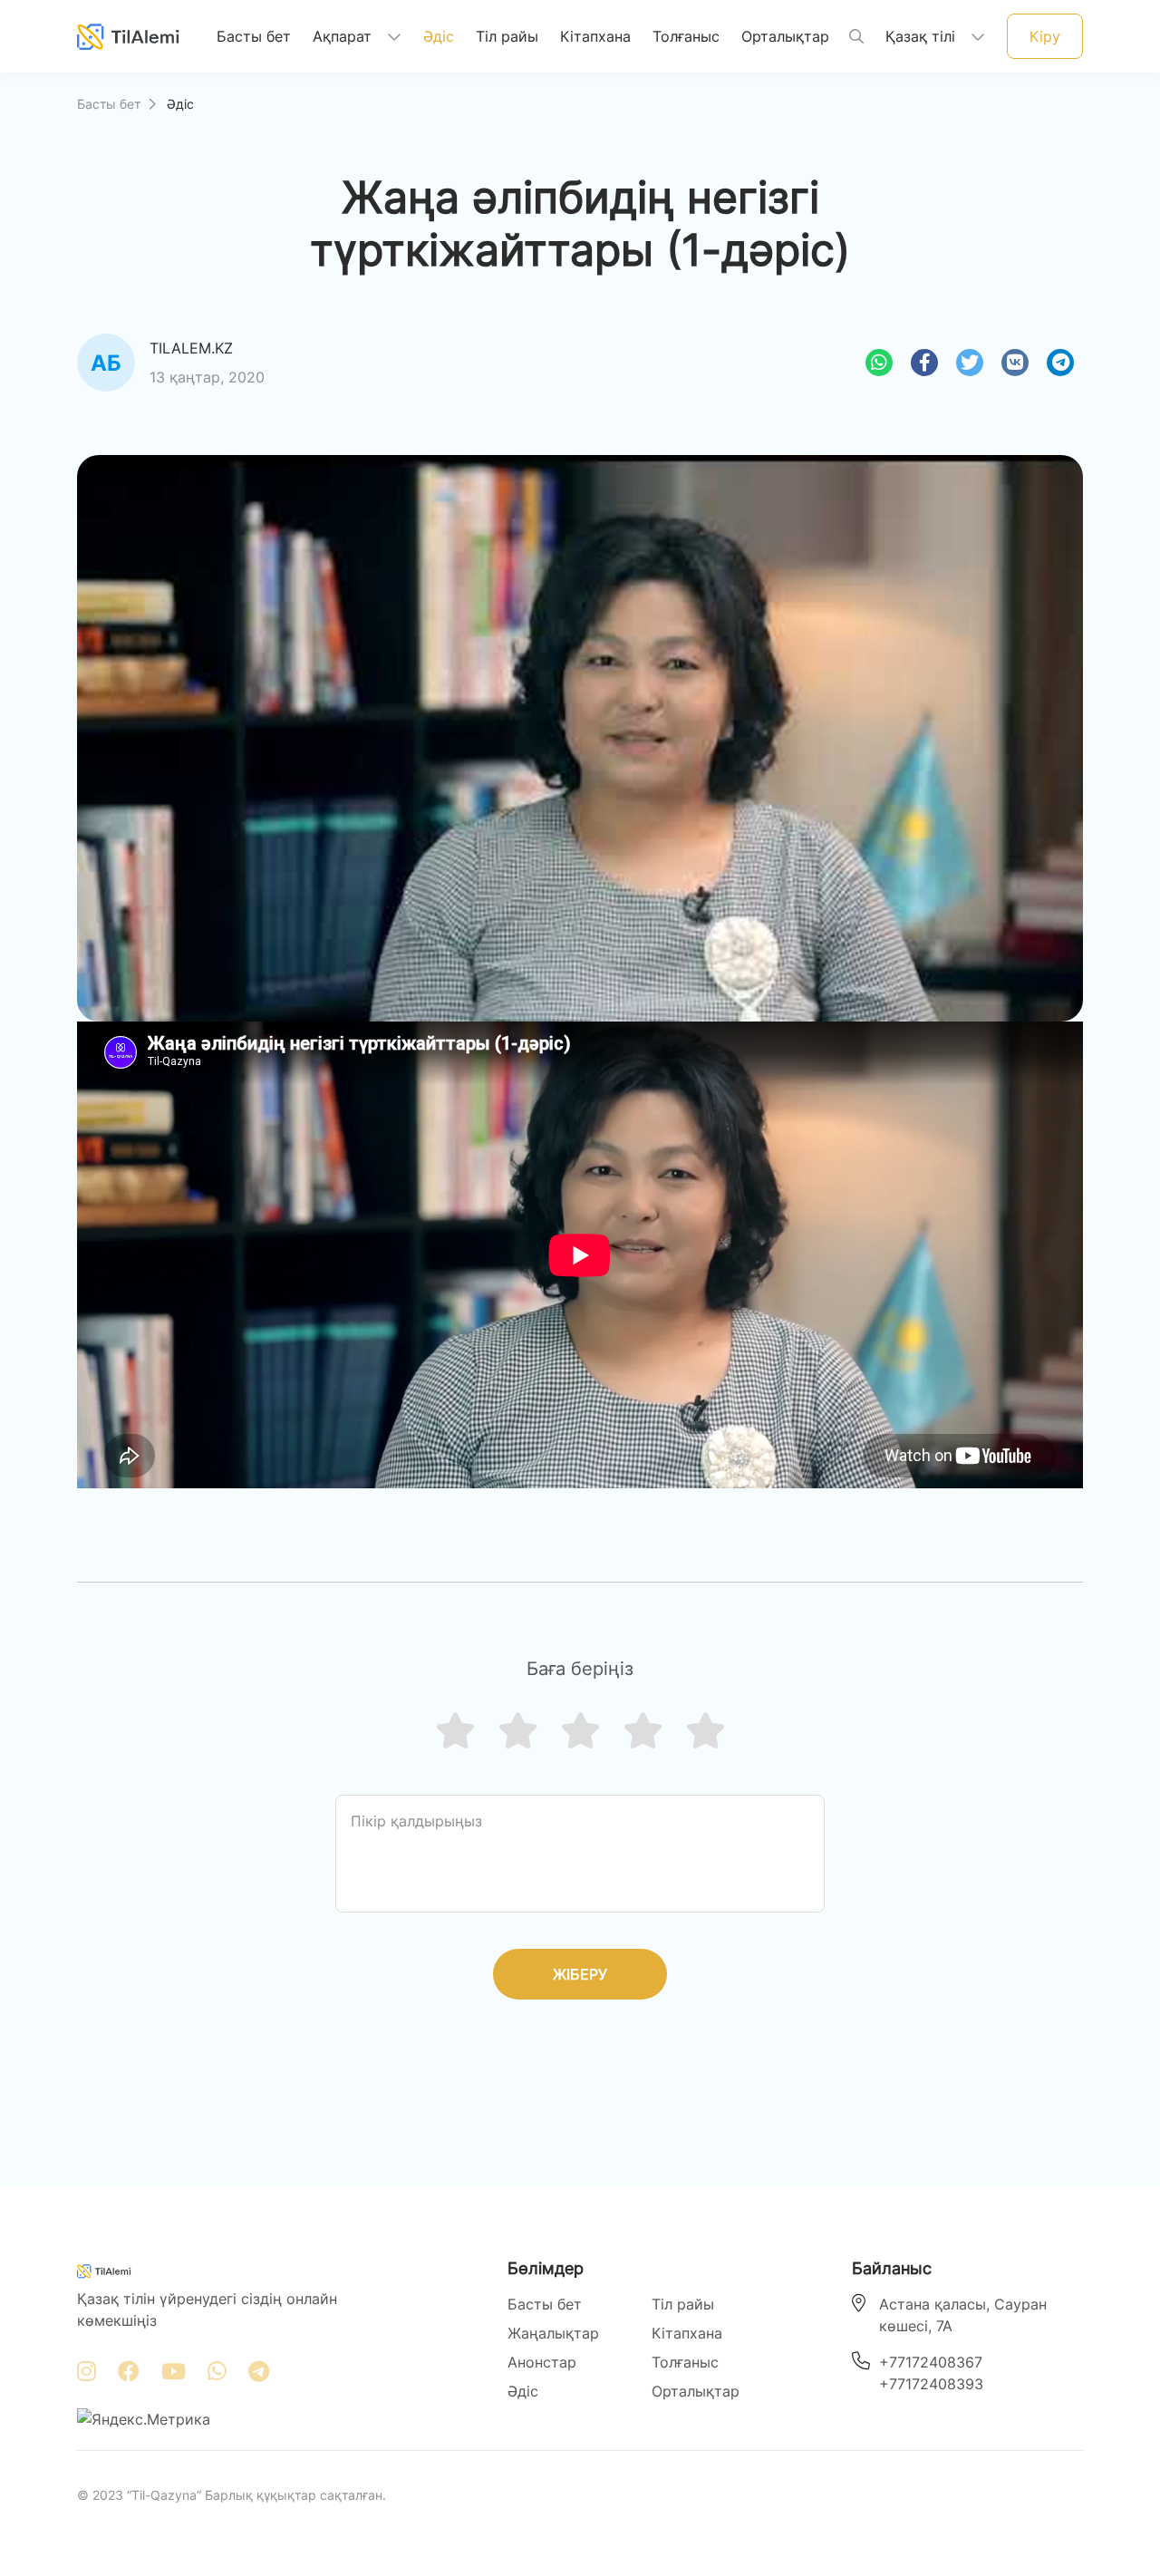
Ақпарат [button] (344, 36)
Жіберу (580, 1974)
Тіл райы (507, 36)
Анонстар (542, 2362)
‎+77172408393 (931, 2384)
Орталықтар (785, 36)
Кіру (1045, 36)
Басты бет (254, 36)
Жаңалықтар (553, 2333)
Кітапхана (595, 36)
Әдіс (439, 36)
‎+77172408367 (931, 2362)
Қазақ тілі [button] (923, 36)
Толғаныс (686, 36)
